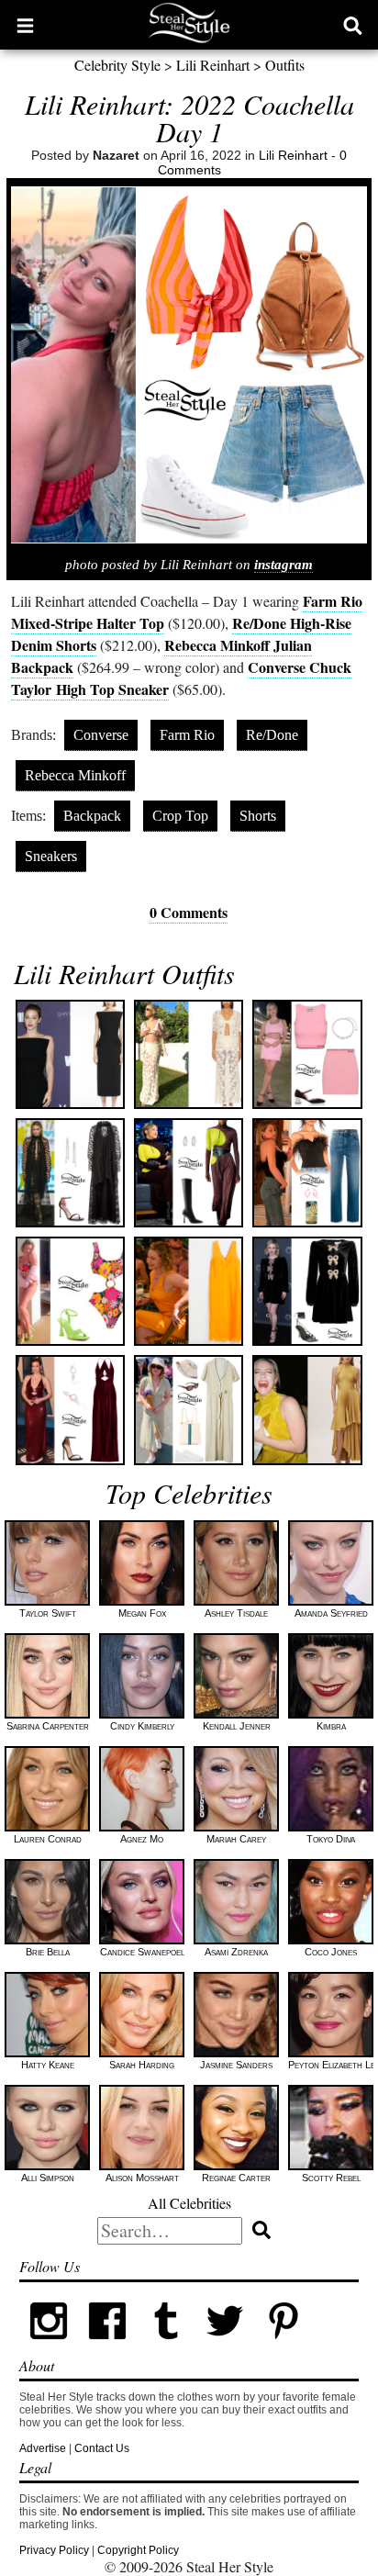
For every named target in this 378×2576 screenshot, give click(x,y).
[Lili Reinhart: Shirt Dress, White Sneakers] (189, 1410)
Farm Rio (187, 735)
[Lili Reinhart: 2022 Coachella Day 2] (189, 1291)
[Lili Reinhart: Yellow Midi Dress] (307, 1410)
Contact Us (102, 2448)
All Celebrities (189, 2203)
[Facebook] (107, 2346)
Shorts (258, 816)
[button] (25, 25)
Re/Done (272, 735)
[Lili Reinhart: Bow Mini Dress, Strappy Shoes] (307, 1291)
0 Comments (189, 912)
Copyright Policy (138, 2550)
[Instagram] (49, 2346)
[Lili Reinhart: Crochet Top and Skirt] (189, 1054)
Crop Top (180, 816)
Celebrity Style (117, 65)
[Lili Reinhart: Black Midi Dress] (70, 1054)
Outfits (285, 65)
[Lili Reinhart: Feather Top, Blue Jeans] (307, 1173)
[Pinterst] (283, 2346)
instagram (283, 565)
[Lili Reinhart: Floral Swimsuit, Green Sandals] (70, 1291)
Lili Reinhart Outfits (124, 973)
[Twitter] (225, 2346)
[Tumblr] (166, 2346)
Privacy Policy (54, 2550)
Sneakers (51, 856)
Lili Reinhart (213, 65)
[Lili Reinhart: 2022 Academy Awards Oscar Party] (70, 1410)
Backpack (92, 816)
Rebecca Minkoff (75, 775)
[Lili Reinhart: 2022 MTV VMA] (70, 1173)
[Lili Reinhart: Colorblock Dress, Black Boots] (189, 1173)
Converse (101, 735)
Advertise (43, 2448)
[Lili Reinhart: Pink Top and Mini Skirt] (307, 1054)
